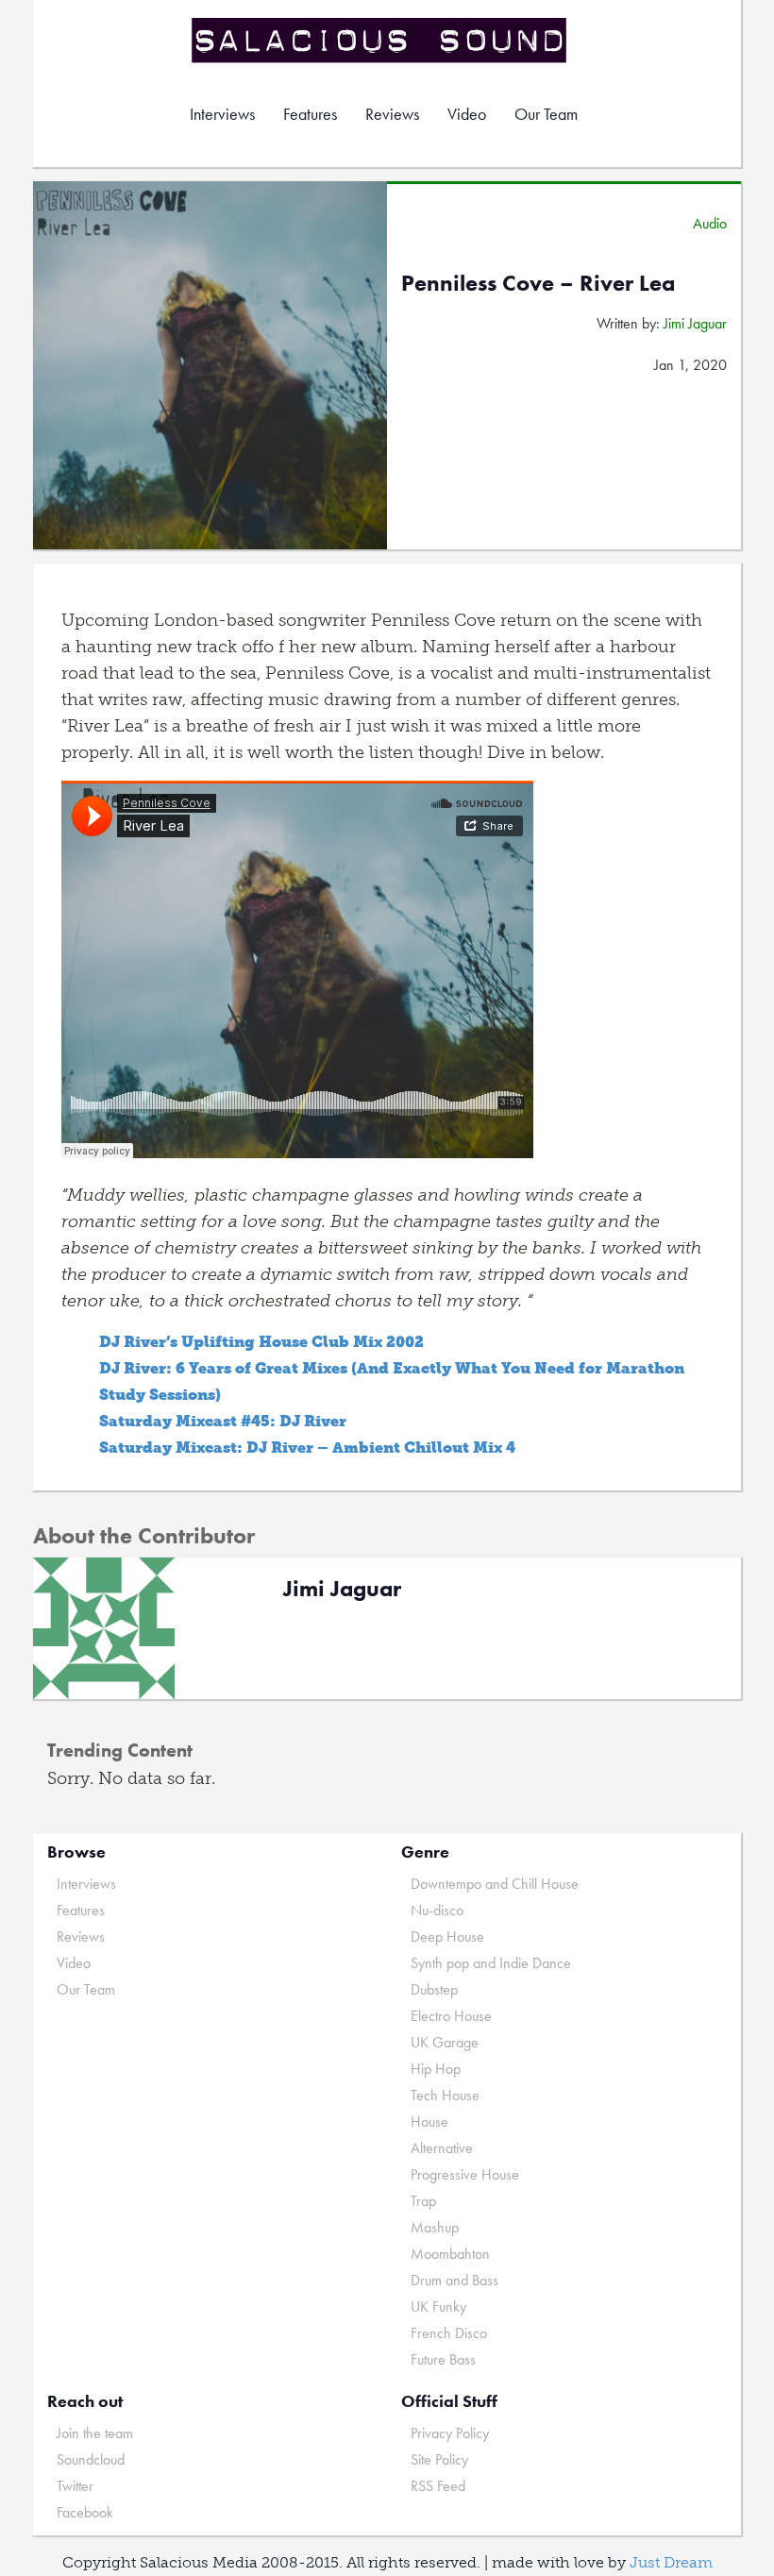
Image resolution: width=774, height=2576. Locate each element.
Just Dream (671, 2562)
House (429, 2121)
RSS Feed (438, 2486)
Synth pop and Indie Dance (491, 1963)
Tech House (445, 2095)
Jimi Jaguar (695, 323)
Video (467, 114)
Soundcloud (91, 2459)
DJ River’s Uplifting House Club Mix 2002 (261, 1342)
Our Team (546, 114)
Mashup (435, 2227)
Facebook (85, 2512)
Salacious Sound (380, 40)
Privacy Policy (450, 2433)
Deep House (447, 1936)
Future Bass (443, 2359)
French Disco (449, 2333)
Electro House (451, 2016)
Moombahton (450, 2254)
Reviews (392, 114)
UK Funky (438, 2307)
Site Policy (439, 2459)
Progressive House (465, 2174)
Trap (423, 2201)
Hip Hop (436, 2069)
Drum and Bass (454, 2280)
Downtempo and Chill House (495, 1884)
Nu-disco (437, 1910)
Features (310, 114)
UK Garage (445, 2042)
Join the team (95, 2433)
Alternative (442, 2148)
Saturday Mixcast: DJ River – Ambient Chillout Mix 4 (307, 1448)
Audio (710, 223)
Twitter (75, 2486)
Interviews (222, 114)
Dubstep (434, 1989)
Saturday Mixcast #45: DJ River (223, 1421)
